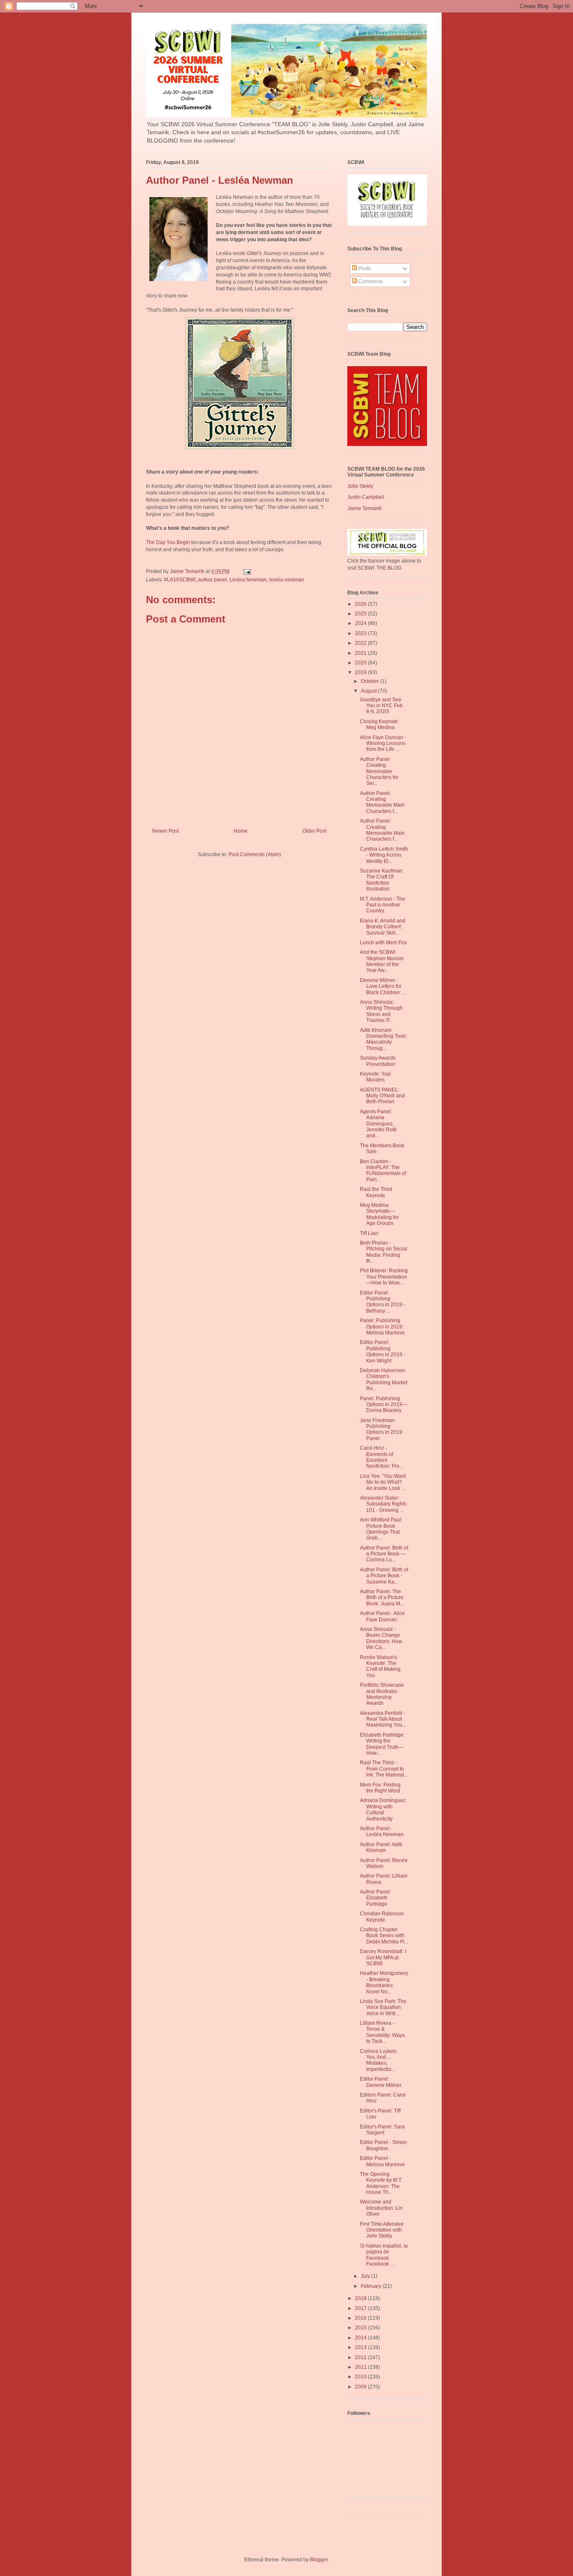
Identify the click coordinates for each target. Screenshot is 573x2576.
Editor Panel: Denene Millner (381, 2082)
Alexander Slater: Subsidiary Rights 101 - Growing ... (383, 1504)
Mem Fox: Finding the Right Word (380, 1788)
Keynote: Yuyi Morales (375, 1077)
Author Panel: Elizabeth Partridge (375, 1898)
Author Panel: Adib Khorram (381, 1847)
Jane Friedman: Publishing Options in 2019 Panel (381, 1429)
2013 (361, 2347)
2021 (361, 653)
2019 (361, 672)
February (372, 2286)
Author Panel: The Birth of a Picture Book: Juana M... (382, 1598)
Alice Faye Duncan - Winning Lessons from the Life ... (383, 744)
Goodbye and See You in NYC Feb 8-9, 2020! (381, 706)
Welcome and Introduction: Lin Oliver (381, 2208)
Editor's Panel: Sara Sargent (382, 2130)
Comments (370, 281)
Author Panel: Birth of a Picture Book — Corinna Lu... (384, 1554)
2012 (361, 2357)
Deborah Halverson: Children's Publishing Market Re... (384, 1379)
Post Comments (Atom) (255, 854)
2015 (361, 2328)
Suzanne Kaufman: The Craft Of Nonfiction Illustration (382, 880)
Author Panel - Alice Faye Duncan (382, 1616)
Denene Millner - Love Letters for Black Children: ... (383, 986)
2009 (361, 2387)
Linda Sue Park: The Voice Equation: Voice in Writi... (383, 2007)
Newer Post (165, 831)
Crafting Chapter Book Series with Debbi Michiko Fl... (384, 1936)
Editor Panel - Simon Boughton (383, 2145)
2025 (361, 614)
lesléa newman (287, 580)
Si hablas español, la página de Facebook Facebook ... (384, 2255)
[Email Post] (246, 571)
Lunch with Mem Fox (383, 943)
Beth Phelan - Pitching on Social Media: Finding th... (384, 1252)
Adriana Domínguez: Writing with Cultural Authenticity (383, 1809)
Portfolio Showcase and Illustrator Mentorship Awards (382, 1694)
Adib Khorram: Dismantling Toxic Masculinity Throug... (383, 1039)
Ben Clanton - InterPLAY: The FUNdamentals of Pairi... (383, 1171)
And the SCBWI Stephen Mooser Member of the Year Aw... (382, 961)
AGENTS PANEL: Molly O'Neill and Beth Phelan (382, 1096)
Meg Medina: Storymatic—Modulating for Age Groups (379, 1214)
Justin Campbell (366, 497)
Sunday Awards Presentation (378, 1061)
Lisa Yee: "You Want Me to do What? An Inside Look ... (383, 1482)
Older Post (314, 831)
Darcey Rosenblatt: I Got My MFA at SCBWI (383, 1957)
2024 (361, 623)
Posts (364, 268)
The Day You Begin (169, 542)
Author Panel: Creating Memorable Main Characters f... (382, 802)
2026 (361, 604)
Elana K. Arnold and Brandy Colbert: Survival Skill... (383, 927)
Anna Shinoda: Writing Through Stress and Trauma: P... (381, 1011)
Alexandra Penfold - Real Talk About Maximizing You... (383, 1719)
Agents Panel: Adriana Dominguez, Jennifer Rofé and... (378, 1124)
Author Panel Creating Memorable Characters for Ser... (379, 771)
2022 (361, 643)
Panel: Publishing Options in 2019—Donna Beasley (384, 1405)
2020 (361, 663)
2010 (361, 2377)
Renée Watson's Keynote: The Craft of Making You (380, 1666)
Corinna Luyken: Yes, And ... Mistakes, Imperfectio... (379, 2060)
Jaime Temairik (365, 508)
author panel (212, 580)
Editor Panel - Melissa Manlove (382, 2161)
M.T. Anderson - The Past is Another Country (383, 905)
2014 (361, 2338)
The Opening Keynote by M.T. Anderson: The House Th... (381, 2183)
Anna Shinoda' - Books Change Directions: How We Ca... (381, 1638)
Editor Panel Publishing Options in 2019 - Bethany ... (383, 1302)
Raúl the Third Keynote (376, 1192)
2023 (361, 633)
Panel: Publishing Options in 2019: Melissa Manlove (382, 1327)
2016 (361, 2318)
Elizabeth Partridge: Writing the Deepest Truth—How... (382, 1744)
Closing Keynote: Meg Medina (379, 724)
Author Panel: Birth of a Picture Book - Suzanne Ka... (384, 1576)
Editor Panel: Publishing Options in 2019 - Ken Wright (383, 1351)
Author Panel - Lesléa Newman (382, 1831)
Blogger (319, 2560)
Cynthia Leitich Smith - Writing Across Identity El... (384, 855)
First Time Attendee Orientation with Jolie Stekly (382, 2230)
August (369, 691)
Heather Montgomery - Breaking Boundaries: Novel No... (384, 1982)
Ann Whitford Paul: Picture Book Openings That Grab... (381, 1529)
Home (241, 831)
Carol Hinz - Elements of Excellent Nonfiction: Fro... (382, 1457)
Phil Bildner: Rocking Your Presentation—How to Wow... (384, 1277)
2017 (361, 2308)
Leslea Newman (248, 580)
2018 (361, 2298)
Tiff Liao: (370, 1233)
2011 (361, 2367)
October (370, 681)
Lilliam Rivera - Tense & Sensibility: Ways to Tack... (382, 2032)
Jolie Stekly (360, 486)
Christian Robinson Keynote (382, 1917)
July (366, 2276)
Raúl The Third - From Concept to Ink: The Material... (384, 1769)
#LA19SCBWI (180, 580)
